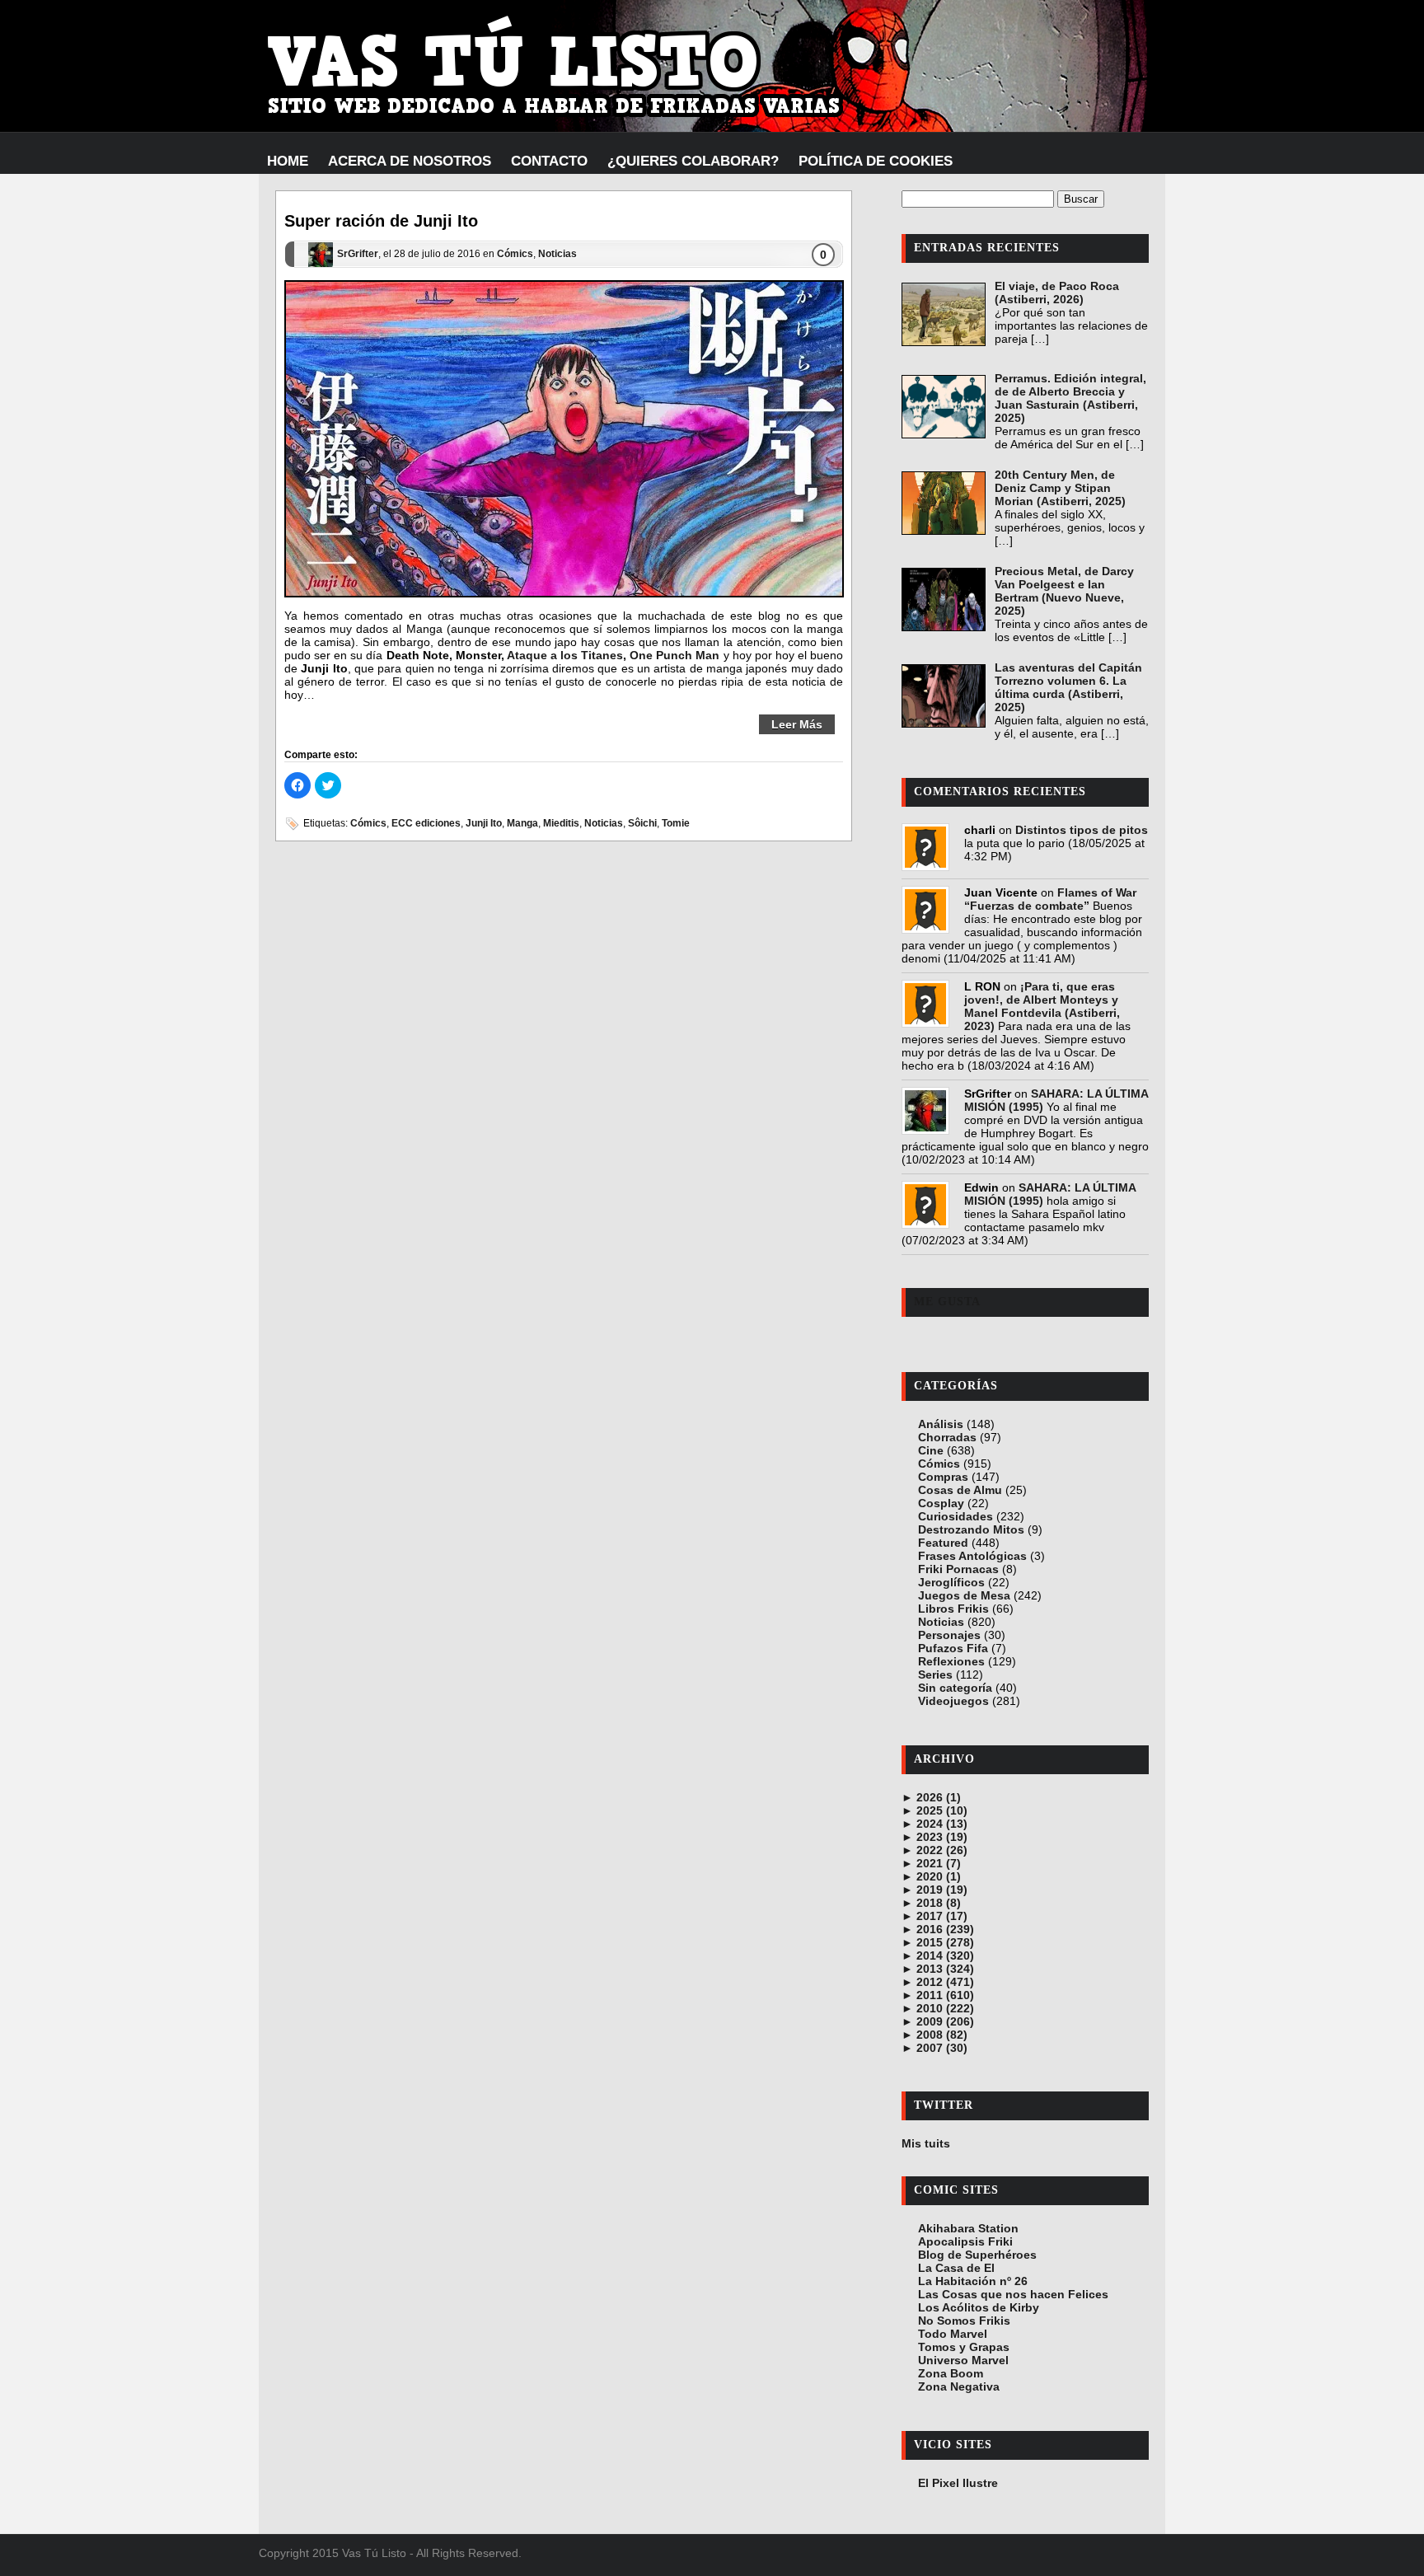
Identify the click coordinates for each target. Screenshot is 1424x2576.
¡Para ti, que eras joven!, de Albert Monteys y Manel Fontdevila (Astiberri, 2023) (1042, 1006)
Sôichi (642, 823)
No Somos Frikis (964, 2321)
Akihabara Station (968, 2228)
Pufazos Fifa (953, 1648)
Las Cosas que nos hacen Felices (1013, 2294)
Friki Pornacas (958, 1569)
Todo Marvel (953, 2334)
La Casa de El (956, 2268)
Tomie (676, 823)
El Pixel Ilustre (958, 2483)
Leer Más (797, 724)
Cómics (515, 255)
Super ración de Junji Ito (381, 221)
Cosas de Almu (960, 1490)
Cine (931, 1450)
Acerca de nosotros (410, 161)
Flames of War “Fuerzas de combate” (1050, 899)
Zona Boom (951, 2373)
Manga (522, 823)
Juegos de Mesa (964, 1595)
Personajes (949, 1635)
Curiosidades (956, 1516)
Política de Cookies (876, 161)
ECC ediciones (426, 823)
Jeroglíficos (951, 1582)
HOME (288, 161)
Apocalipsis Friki (965, 2241)
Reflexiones (951, 1661)
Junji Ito (484, 823)
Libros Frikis (953, 1609)
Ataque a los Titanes (565, 655)
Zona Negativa (959, 2386)
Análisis (941, 1424)
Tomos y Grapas (964, 2347)
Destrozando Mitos (971, 1529)
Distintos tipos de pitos (1082, 830)
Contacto (549, 161)
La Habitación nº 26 (973, 2281)
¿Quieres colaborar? (693, 161)
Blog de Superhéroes (977, 2255)
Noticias (557, 255)
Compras (943, 1477)
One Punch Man (675, 655)
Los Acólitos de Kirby (979, 2307)
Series (935, 1674)
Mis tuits (926, 2143)
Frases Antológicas (972, 1556)
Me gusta (947, 1302)
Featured (943, 1543)
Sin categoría (955, 1688)
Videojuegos (953, 1701)
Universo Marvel (963, 2360)
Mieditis (561, 823)
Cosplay (941, 1503)
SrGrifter (358, 255)
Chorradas (947, 1437)
